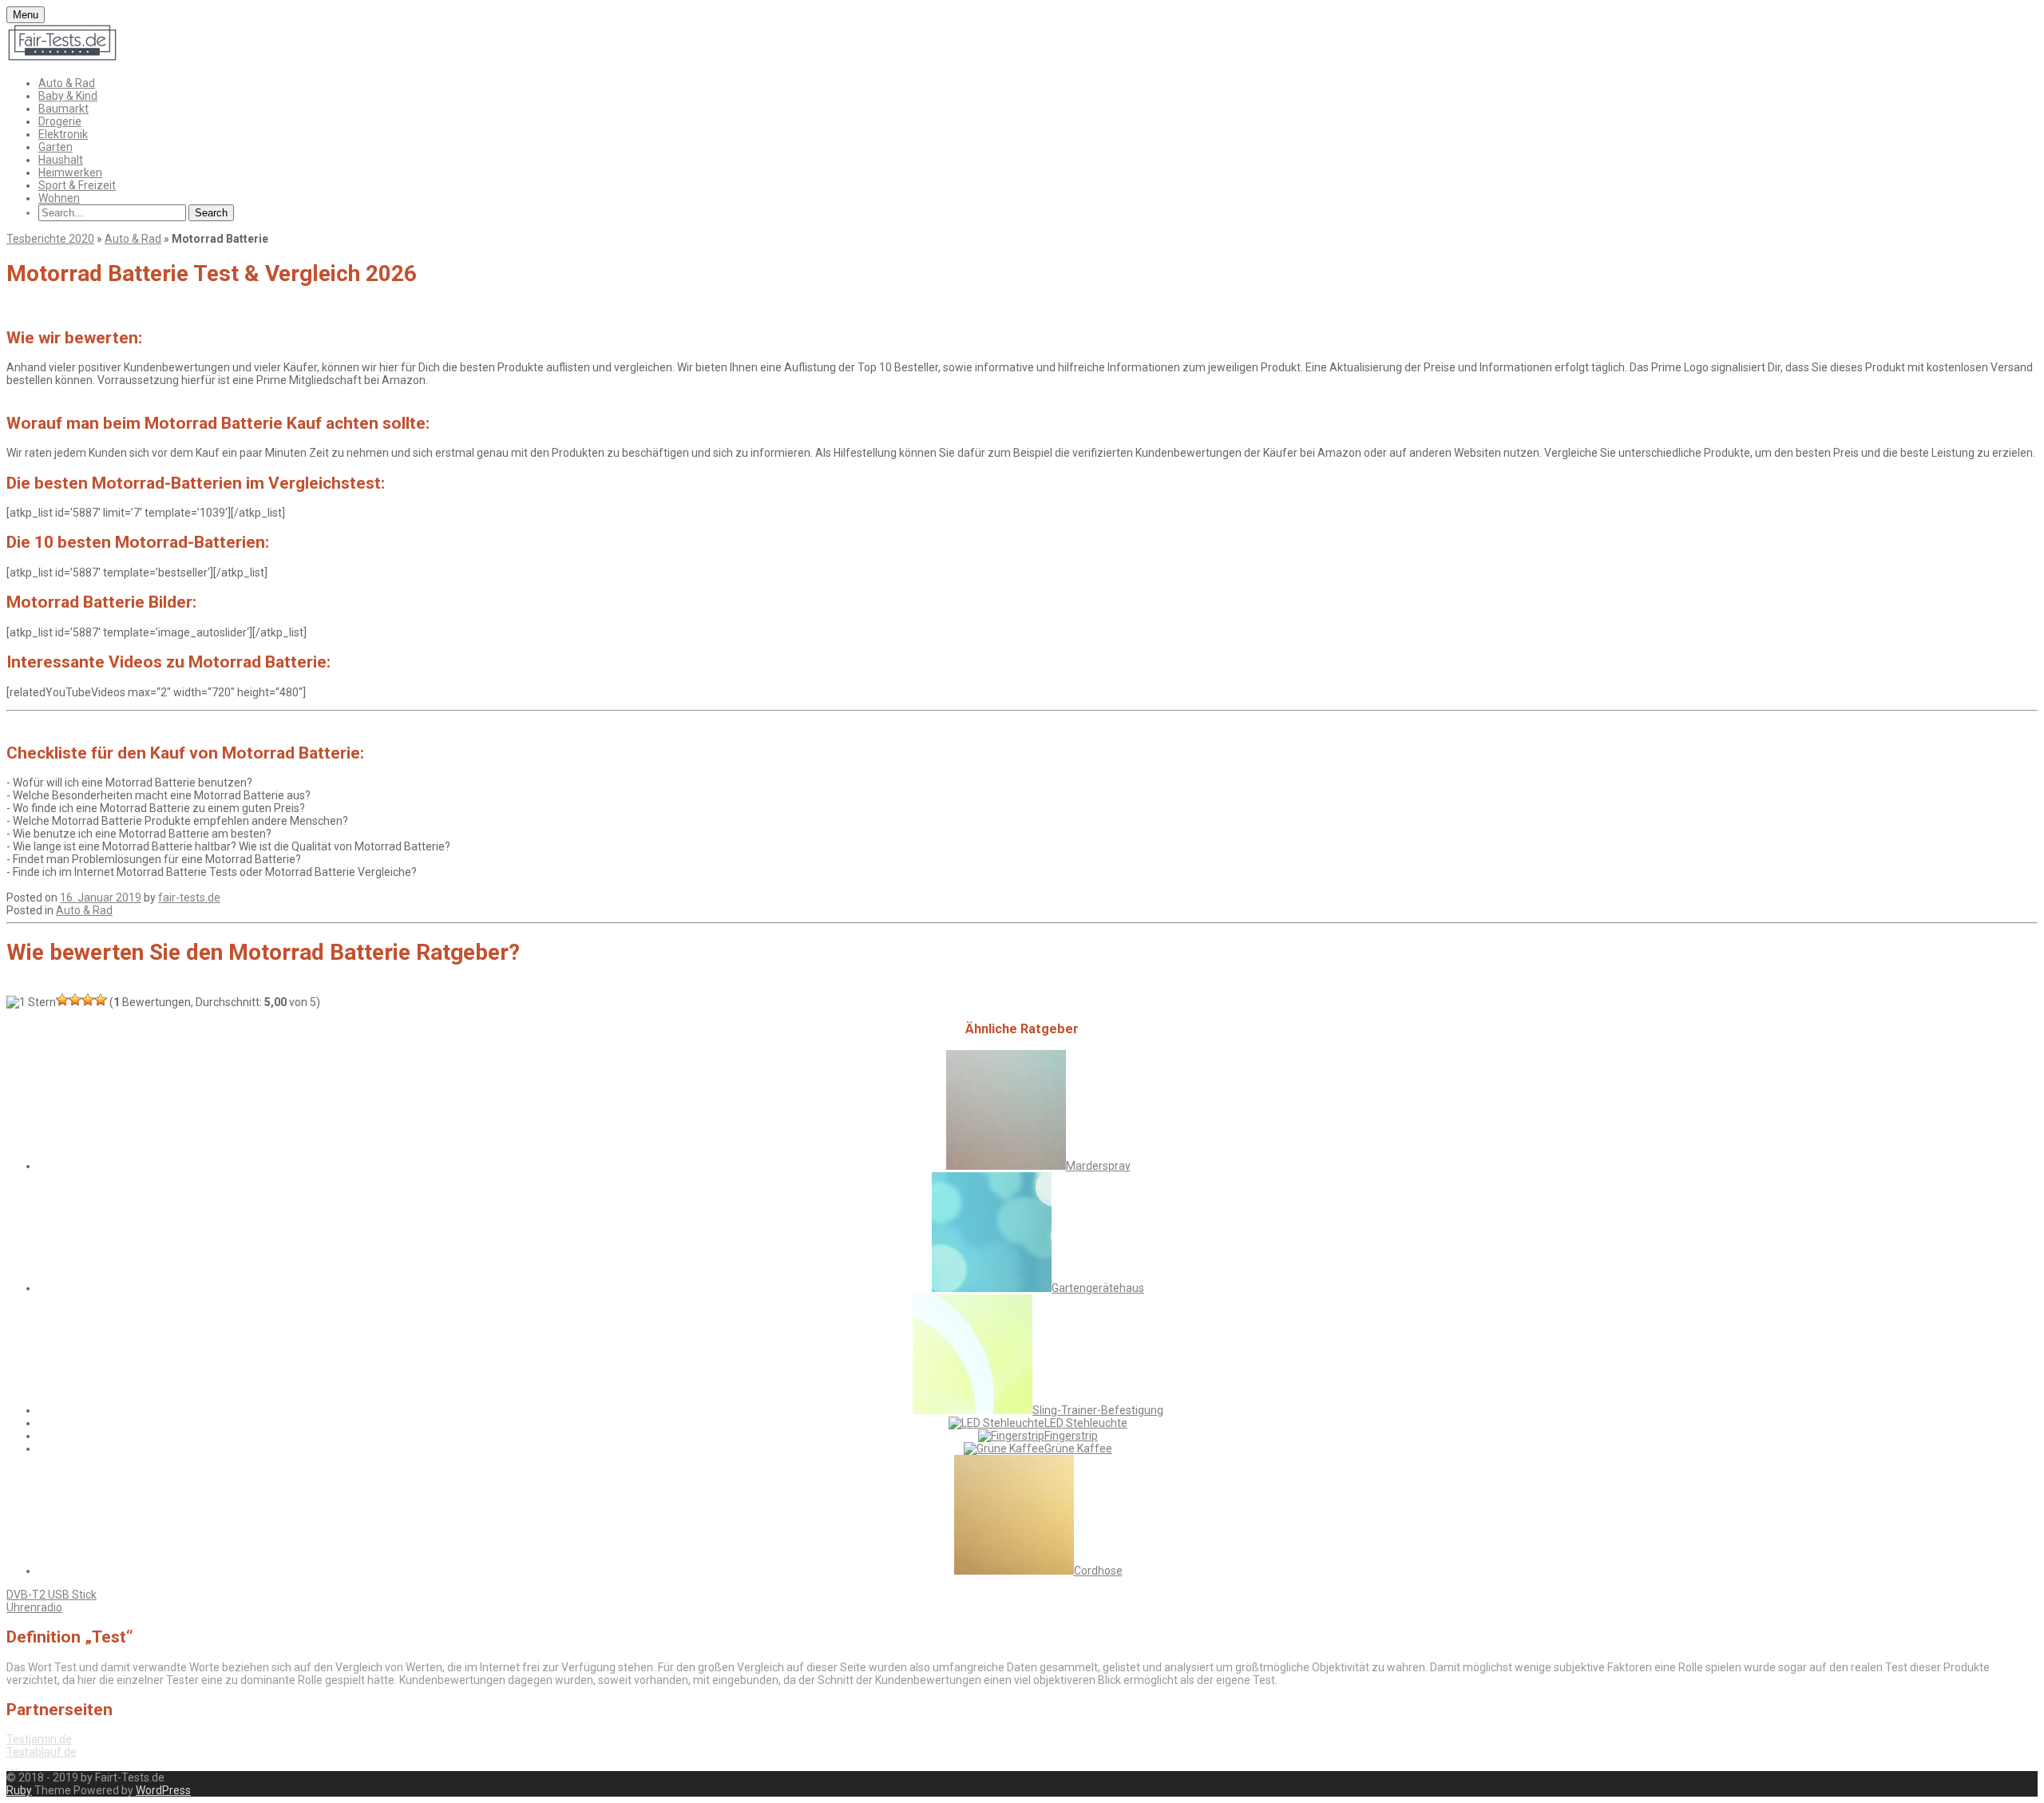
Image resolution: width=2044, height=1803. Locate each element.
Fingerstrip (1071, 1436)
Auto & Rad (67, 83)
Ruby (19, 1790)
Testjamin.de (39, 1739)
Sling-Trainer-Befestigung (1098, 1410)
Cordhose (1098, 1571)
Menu (26, 15)
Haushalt (61, 160)
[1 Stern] (31, 1002)
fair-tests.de (189, 898)
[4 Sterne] (88, 1000)
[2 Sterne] (62, 1000)
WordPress (163, 1790)
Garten (55, 147)
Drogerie (60, 121)
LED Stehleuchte (1086, 1423)
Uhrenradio (34, 1607)
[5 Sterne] (101, 1000)
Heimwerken (70, 172)
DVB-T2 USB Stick (51, 1595)
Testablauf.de (42, 1752)
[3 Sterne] (75, 1000)
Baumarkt (63, 109)
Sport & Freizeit (77, 185)
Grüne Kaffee (1078, 1448)
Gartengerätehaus (1098, 1288)
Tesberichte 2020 (50, 239)
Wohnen (59, 198)
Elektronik (63, 134)
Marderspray (1098, 1166)
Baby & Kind (68, 96)
